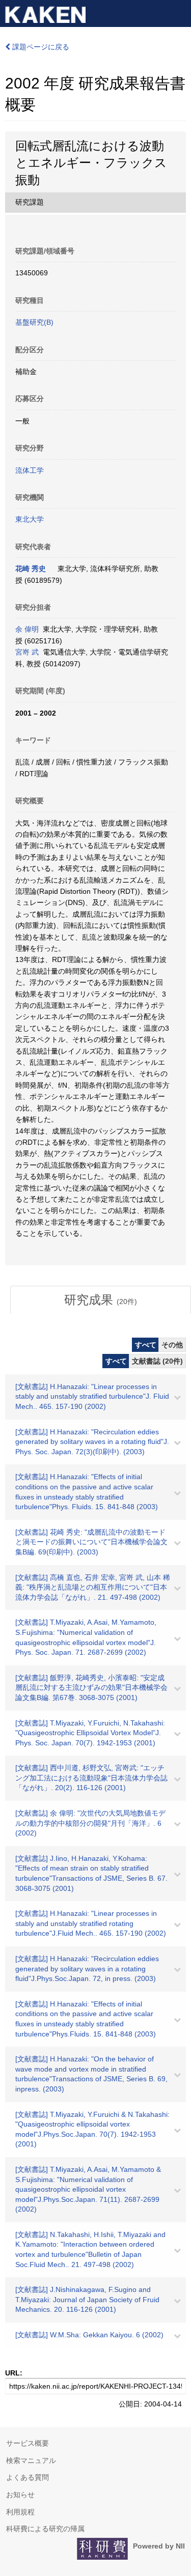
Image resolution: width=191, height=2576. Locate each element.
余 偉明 (27, 629)
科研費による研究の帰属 (45, 2529)
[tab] (101, 1300)
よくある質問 (28, 2477)
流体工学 (30, 470)
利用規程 (20, 2512)
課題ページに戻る (40, 47)
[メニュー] (179, 12)
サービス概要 (28, 2443)
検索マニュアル (31, 2460)
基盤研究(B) (34, 322)
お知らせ (20, 2495)
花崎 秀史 (31, 569)
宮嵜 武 (27, 652)
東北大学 (30, 519)
